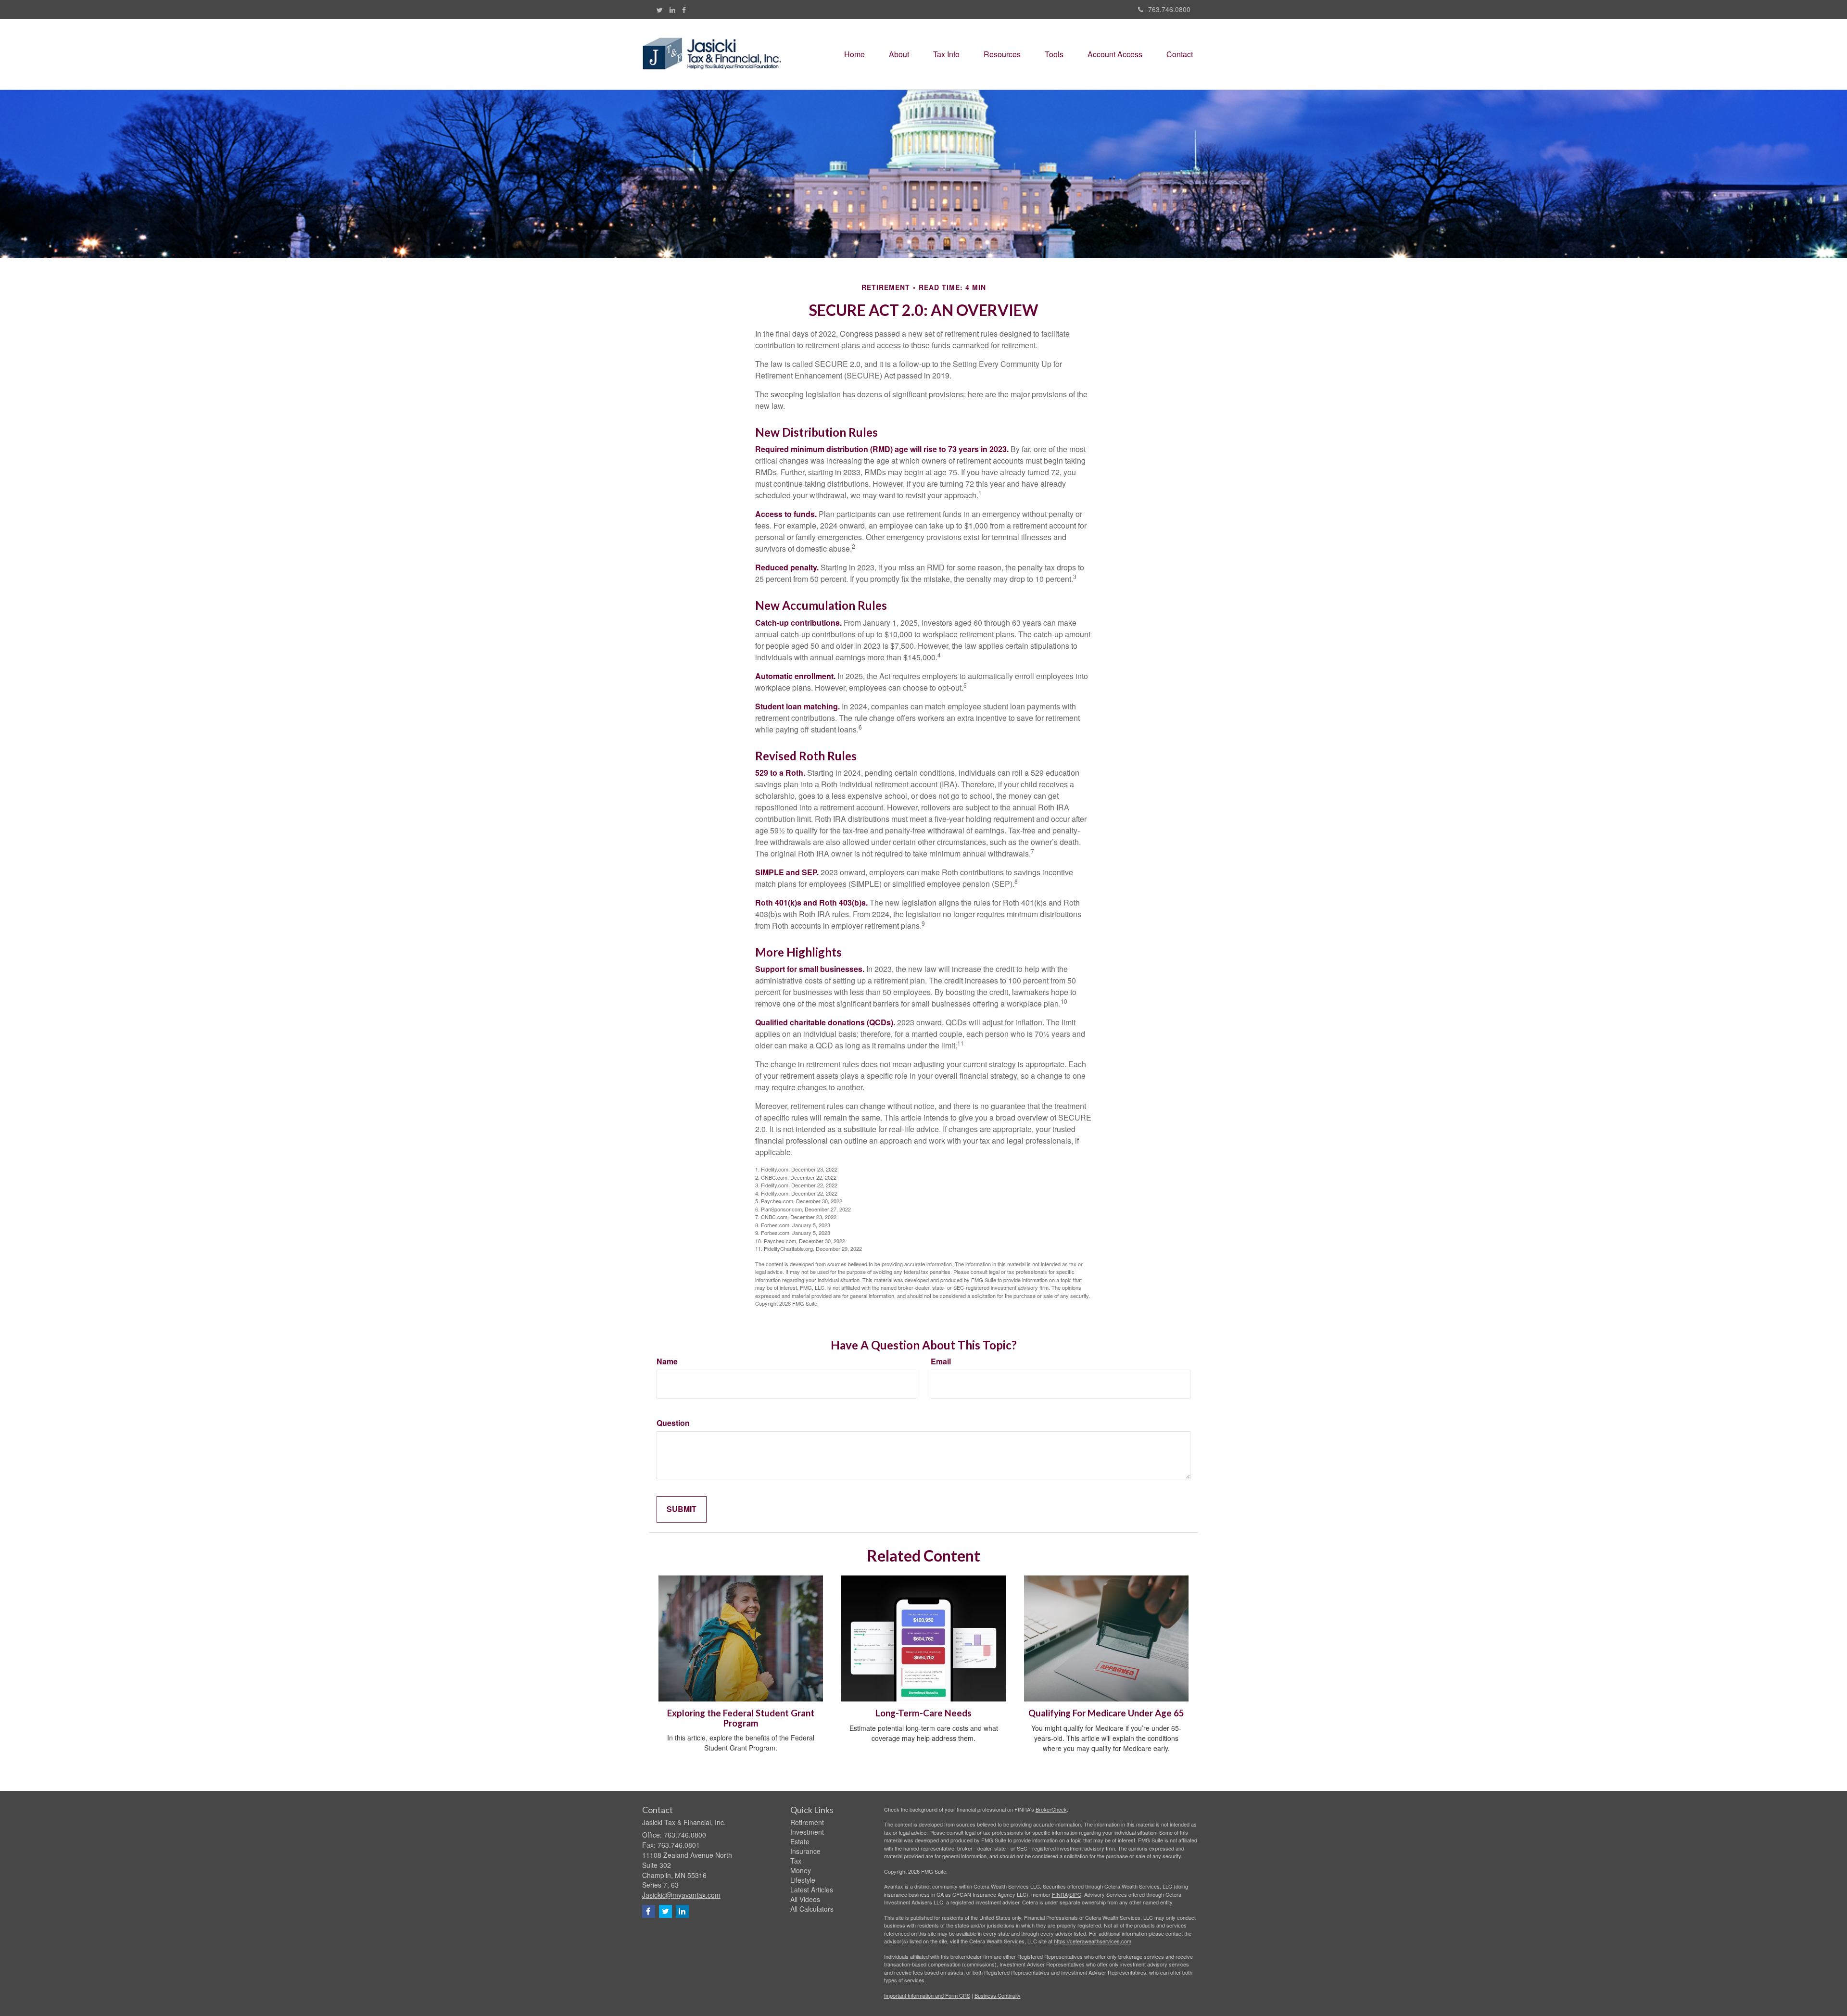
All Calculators (812, 1909)
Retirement (807, 1822)
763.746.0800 (1169, 9)
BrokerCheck (1051, 1809)
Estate (800, 1841)
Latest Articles (812, 1890)
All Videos (805, 1899)
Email (941, 1361)
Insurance (805, 1851)
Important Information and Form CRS (927, 1995)
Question (673, 1423)
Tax (796, 1861)
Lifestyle (803, 1880)
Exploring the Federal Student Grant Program (741, 1718)
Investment (807, 1832)
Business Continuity (998, 1995)
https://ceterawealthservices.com (1093, 1941)
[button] (899, 54)
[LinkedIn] (672, 10)
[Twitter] (660, 10)
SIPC (1075, 1894)
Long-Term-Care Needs (923, 1713)
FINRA (1060, 1894)
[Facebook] (684, 10)
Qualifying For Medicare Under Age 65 (1106, 1713)
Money (801, 1870)
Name (667, 1361)
